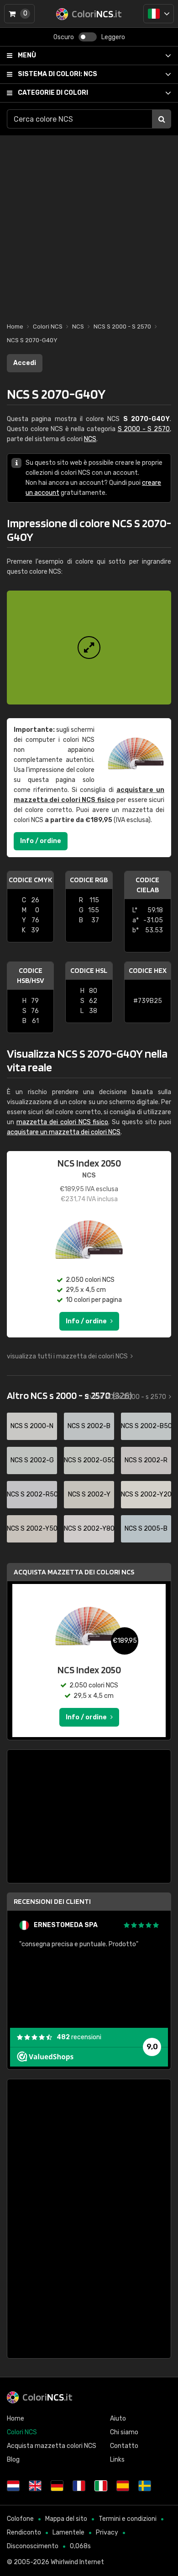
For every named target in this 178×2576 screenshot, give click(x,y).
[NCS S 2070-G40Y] (89, 648)
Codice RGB (89, 880)
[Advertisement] (89, 224)
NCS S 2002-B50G (146, 1426)
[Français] (79, 2486)
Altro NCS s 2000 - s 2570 (69, 1395)
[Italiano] (159, 14)
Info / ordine (41, 841)
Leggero (113, 37)
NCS (58, 74)
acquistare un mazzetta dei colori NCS (64, 1132)
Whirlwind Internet (77, 2562)
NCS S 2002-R (146, 1460)
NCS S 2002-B (89, 1426)
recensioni (79, 2037)
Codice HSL (89, 970)
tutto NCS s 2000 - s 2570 (126, 1397)
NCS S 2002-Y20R (146, 1494)
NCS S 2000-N (32, 1426)
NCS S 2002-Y (89, 1494)
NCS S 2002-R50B (32, 1494)
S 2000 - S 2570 (144, 429)
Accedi (25, 363)
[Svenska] (145, 2486)
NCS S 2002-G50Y (89, 1460)
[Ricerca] (162, 119)
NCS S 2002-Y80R (89, 1529)
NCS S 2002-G (32, 1460)
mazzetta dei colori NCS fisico (63, 1122)
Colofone (20, 2519)
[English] (35, 2486)
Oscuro (64, 37)
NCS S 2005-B (146, 1529)
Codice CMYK (30, 880)
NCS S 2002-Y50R (32, 1529)
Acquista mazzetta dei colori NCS (74, 1572)
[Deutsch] (57, 2486)
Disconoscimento (33, 2546)
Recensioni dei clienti (52, 1901)
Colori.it (47, 2397)
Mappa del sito (66, 2519)
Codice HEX (148, 970)
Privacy (107, 2532)
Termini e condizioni (128, 2519)
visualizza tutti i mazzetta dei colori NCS (67, 1356)
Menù (27, 55)
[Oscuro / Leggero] (88, 37)
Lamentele (68, 2532)
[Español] (123, 2486)
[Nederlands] (13, 2486)
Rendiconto (24, 2532)
